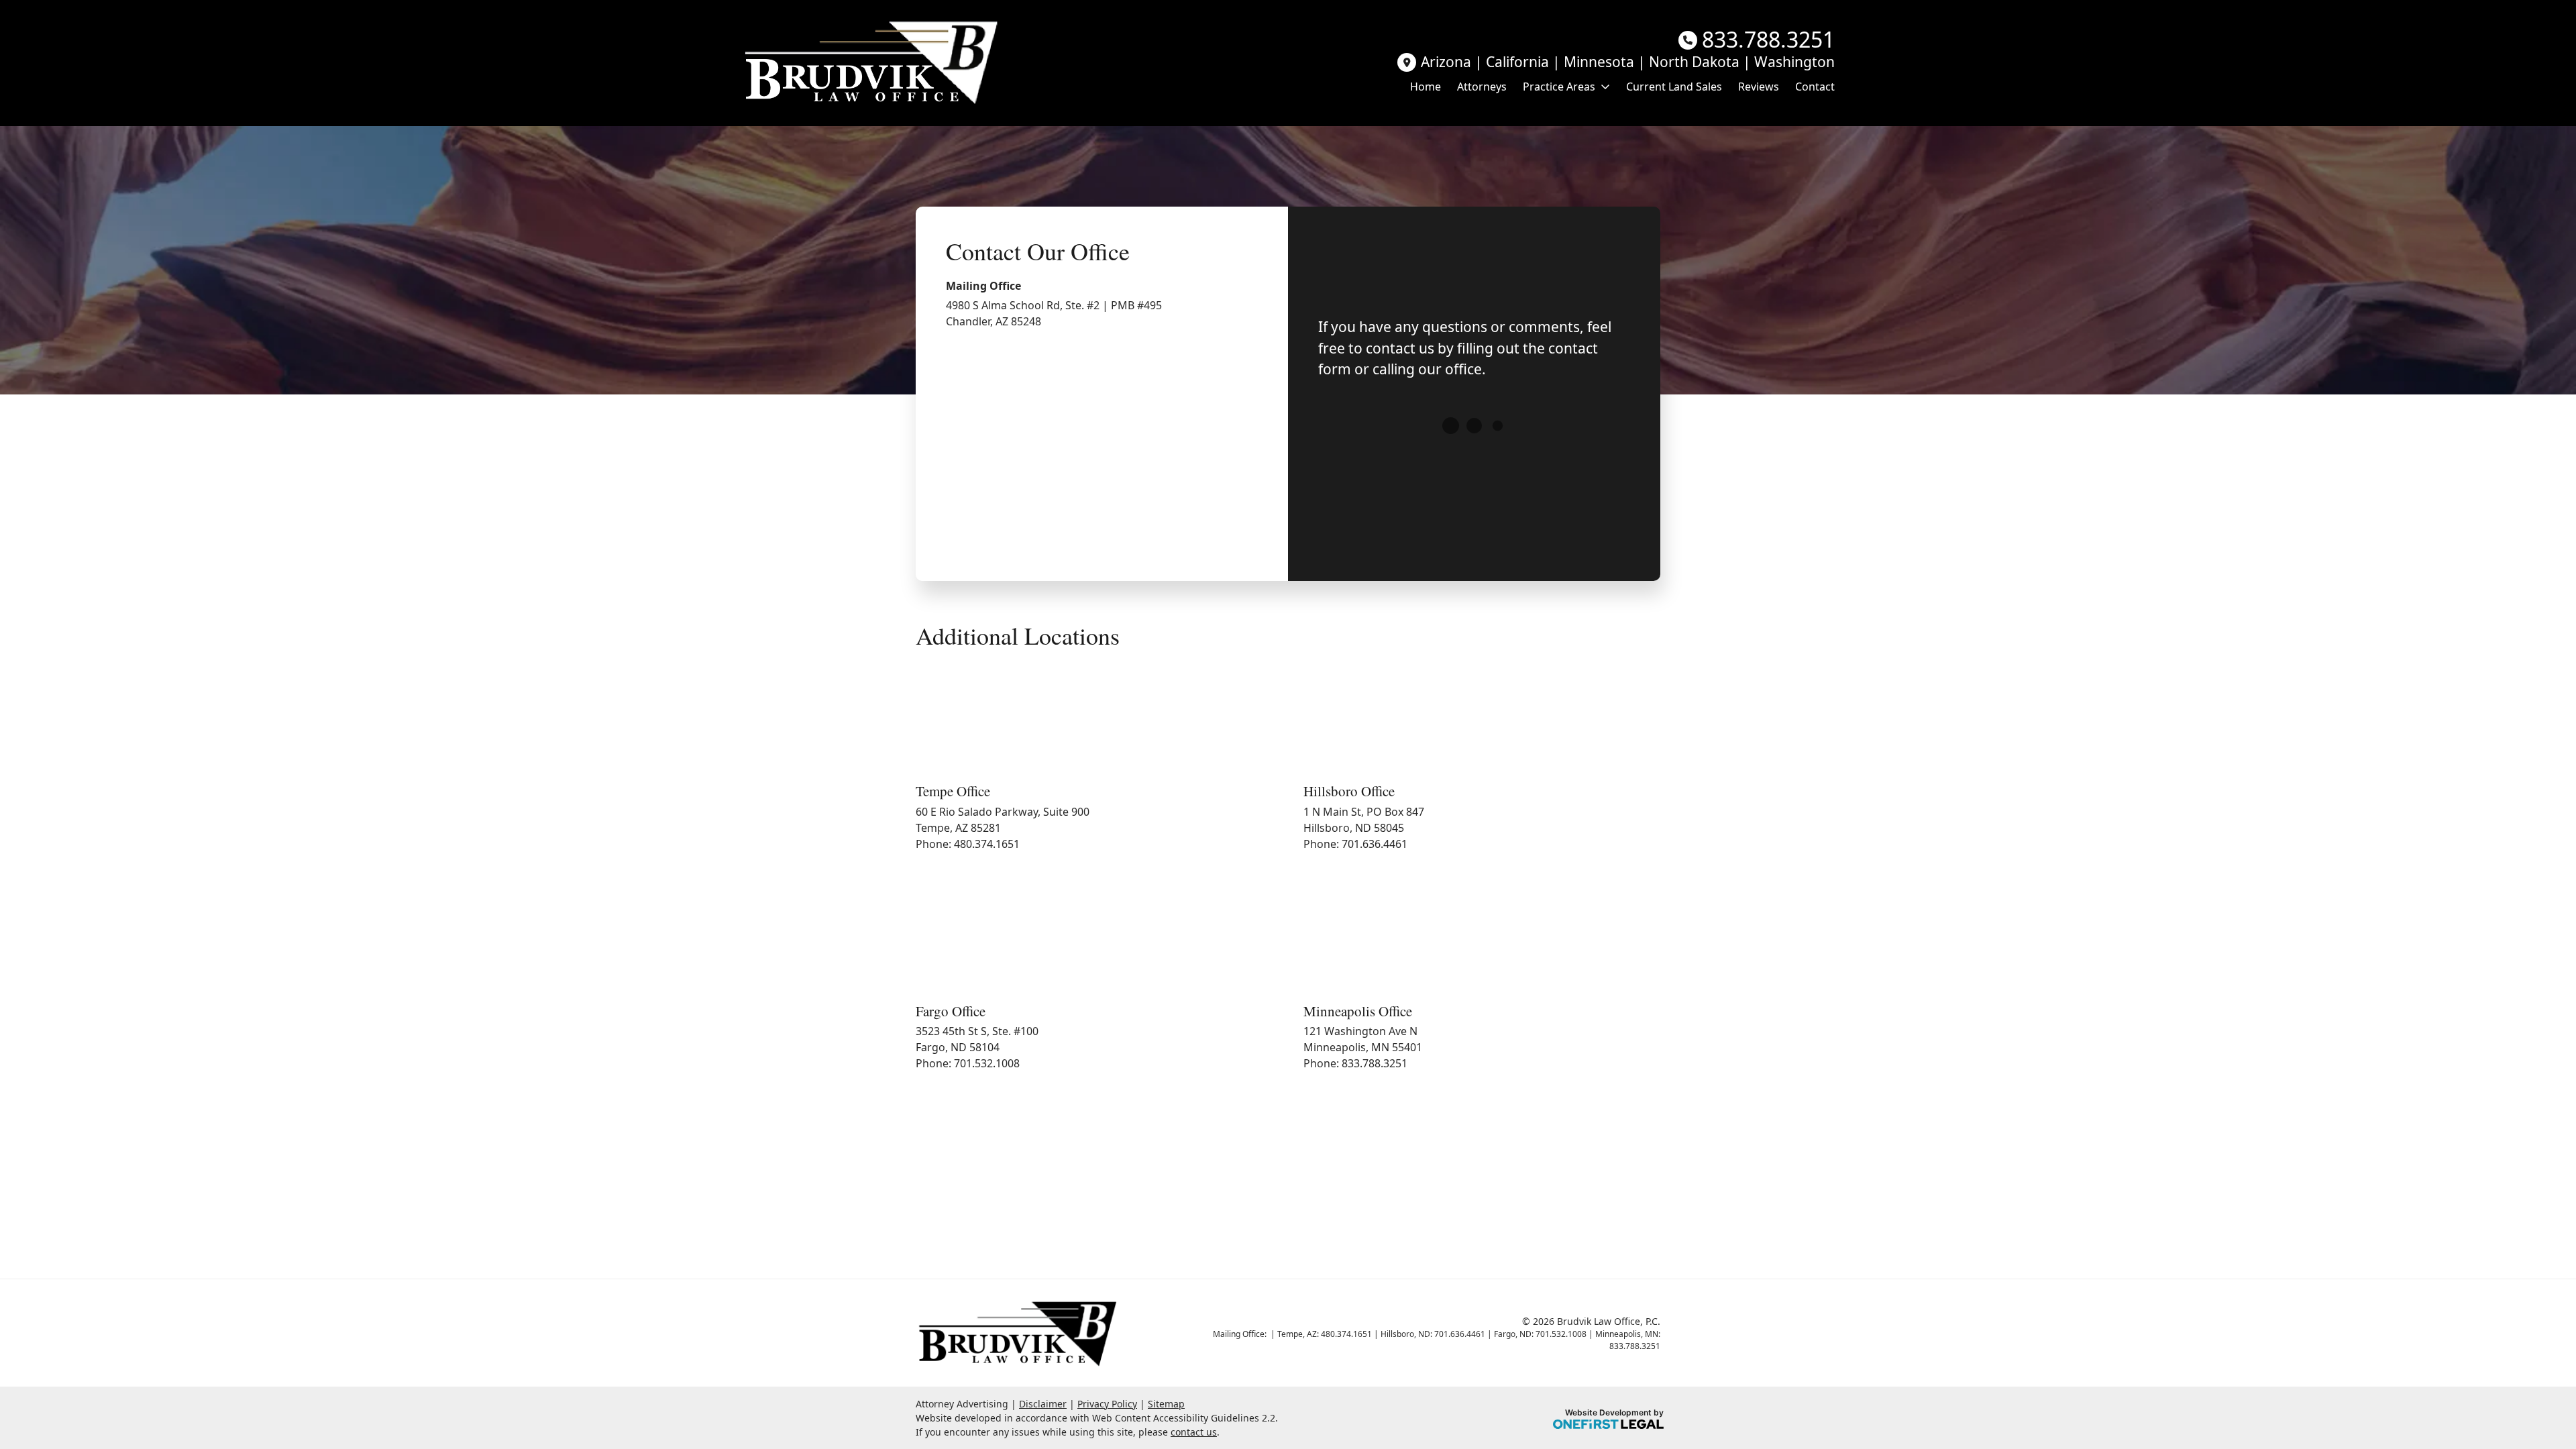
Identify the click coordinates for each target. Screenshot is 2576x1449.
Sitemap (1166, 1404)
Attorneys (1482, 87)
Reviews (1759, 87)
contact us (1194, 1432)
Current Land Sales (1674, 87)
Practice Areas (1559, 87)
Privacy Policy (1107, 1404)
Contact (1815, 87)
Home (1426, 87)
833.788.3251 (1768, 40)
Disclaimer (1043, 1404)
